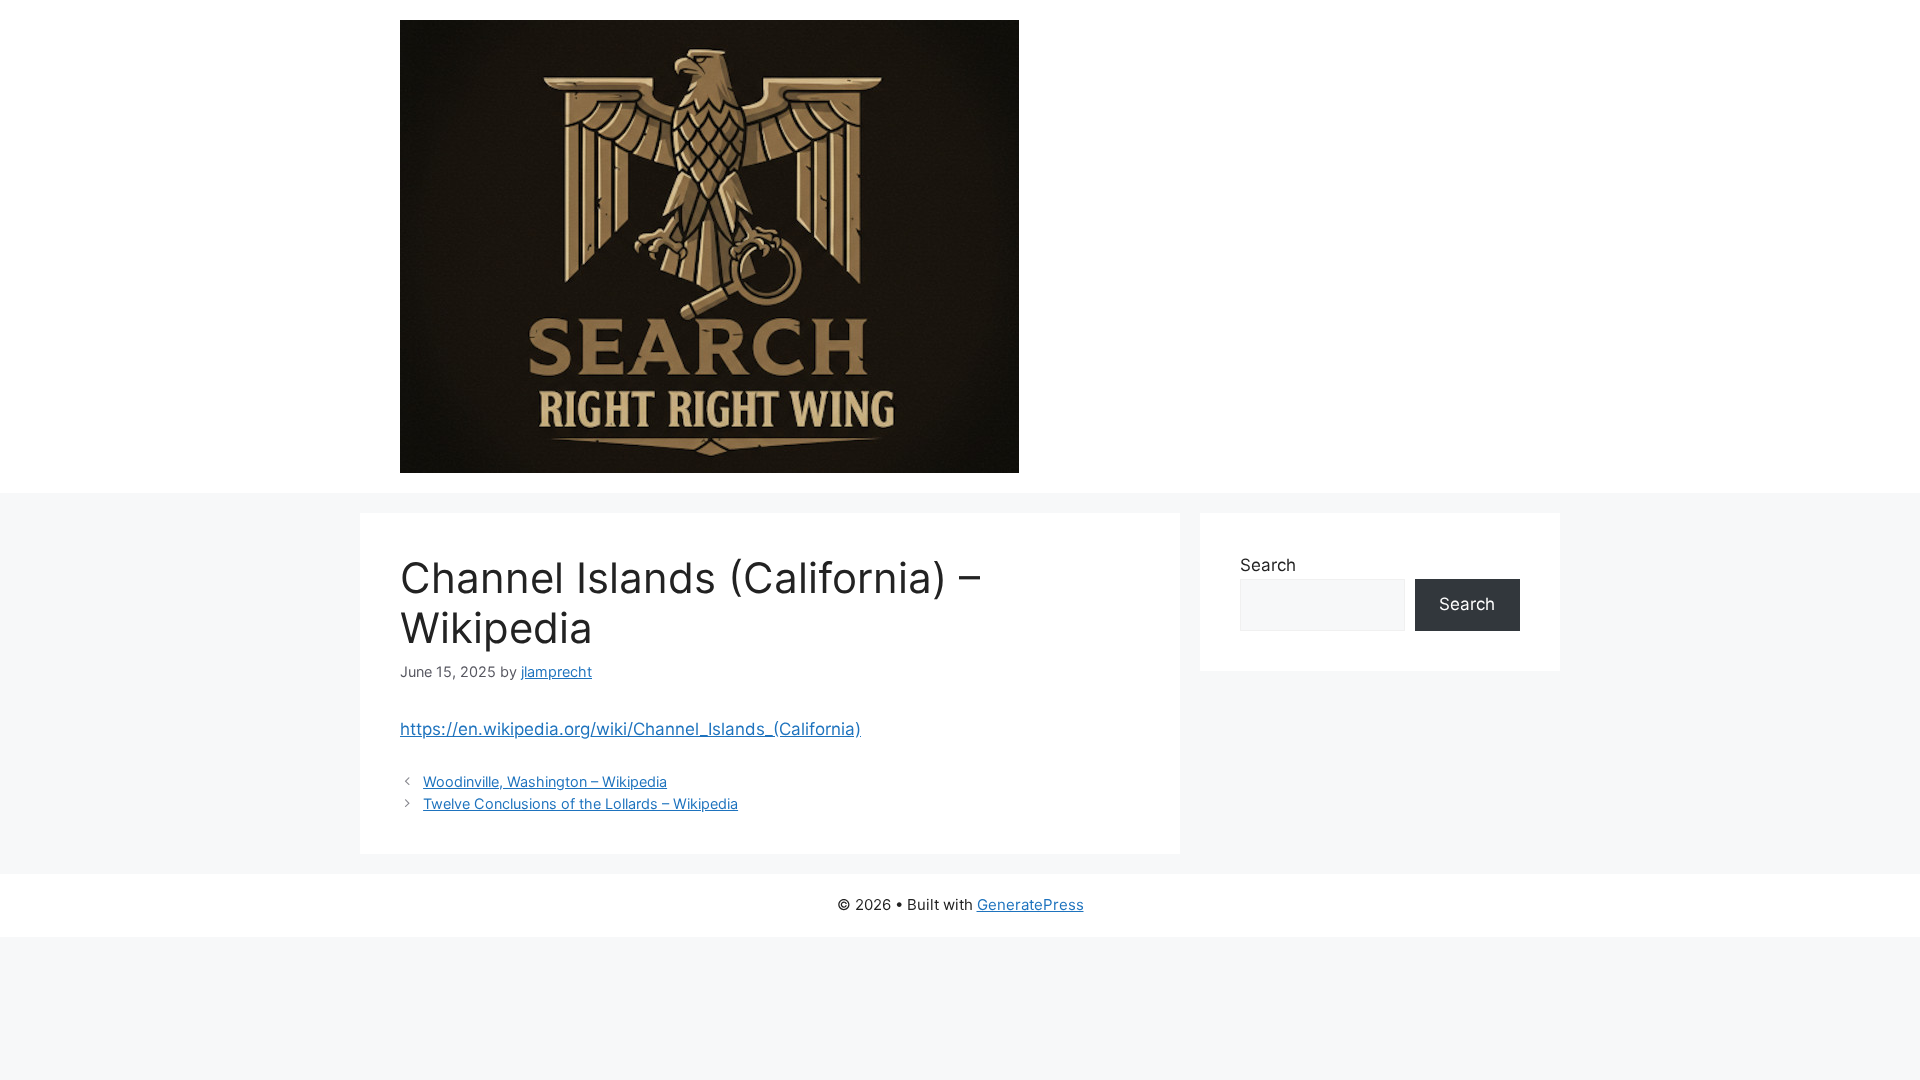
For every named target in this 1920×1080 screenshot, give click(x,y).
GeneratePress (1030, 904)
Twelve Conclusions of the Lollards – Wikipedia (580, 803)
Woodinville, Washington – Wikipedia (545, 781)
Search (1268, 565)
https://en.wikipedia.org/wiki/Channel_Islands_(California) (630, 729)
